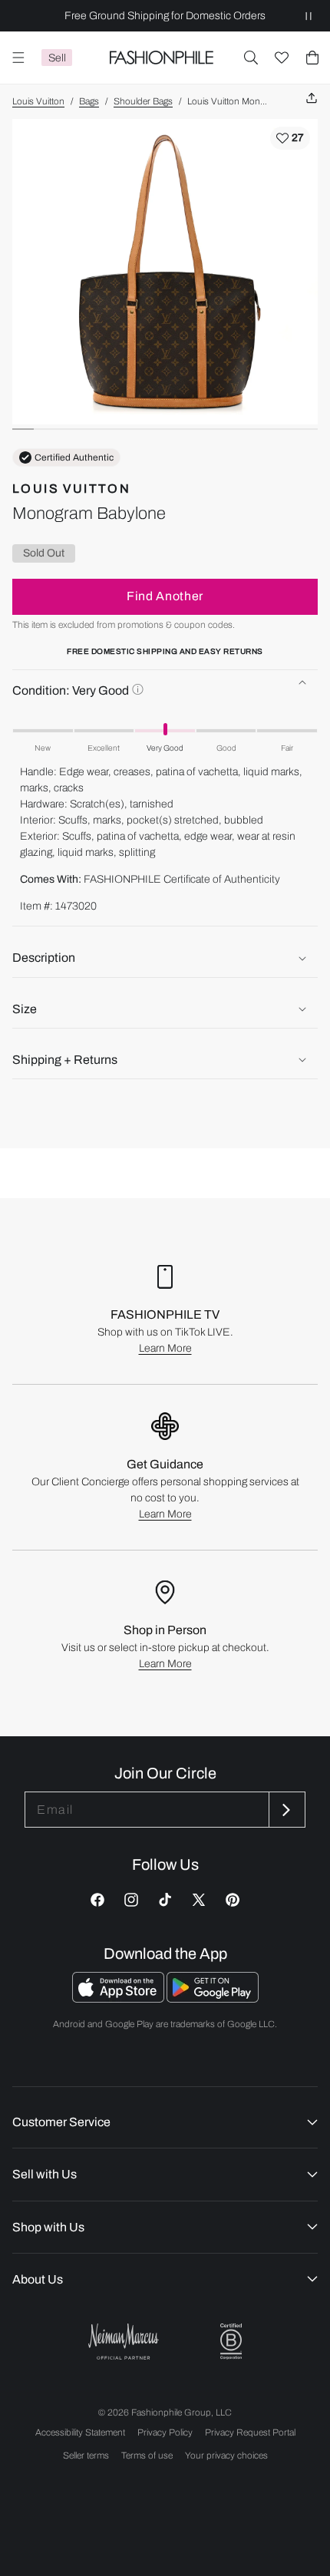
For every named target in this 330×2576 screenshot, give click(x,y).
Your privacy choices (226, 2455)
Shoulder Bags (143, 101)
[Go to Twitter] (199, 1900)
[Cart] (312, 58)
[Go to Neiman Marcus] (124, 2342)
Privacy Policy (165, 2432)
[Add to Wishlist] (290, 138)
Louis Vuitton (38, 101)
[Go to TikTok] (165, 1900)
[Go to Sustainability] (231, 2342)
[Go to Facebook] (97, 1900)
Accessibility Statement (80, 2432)
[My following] (282, 58)
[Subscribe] (285, 1810)
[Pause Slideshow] (309, 16)
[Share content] (312, 99)
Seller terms (86, 2455)
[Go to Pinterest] (233, 1900)
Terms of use (147, 2455)
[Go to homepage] (161, 58)
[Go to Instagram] (131, 1900)
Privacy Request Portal (250, 2432)
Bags (89, 101)
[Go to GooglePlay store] (213, 1998)
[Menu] (18, 58)
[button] (251, 58)
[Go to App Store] (119, 1998)
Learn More (165, 1348)
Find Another (165, 596)
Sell (57, 58)
